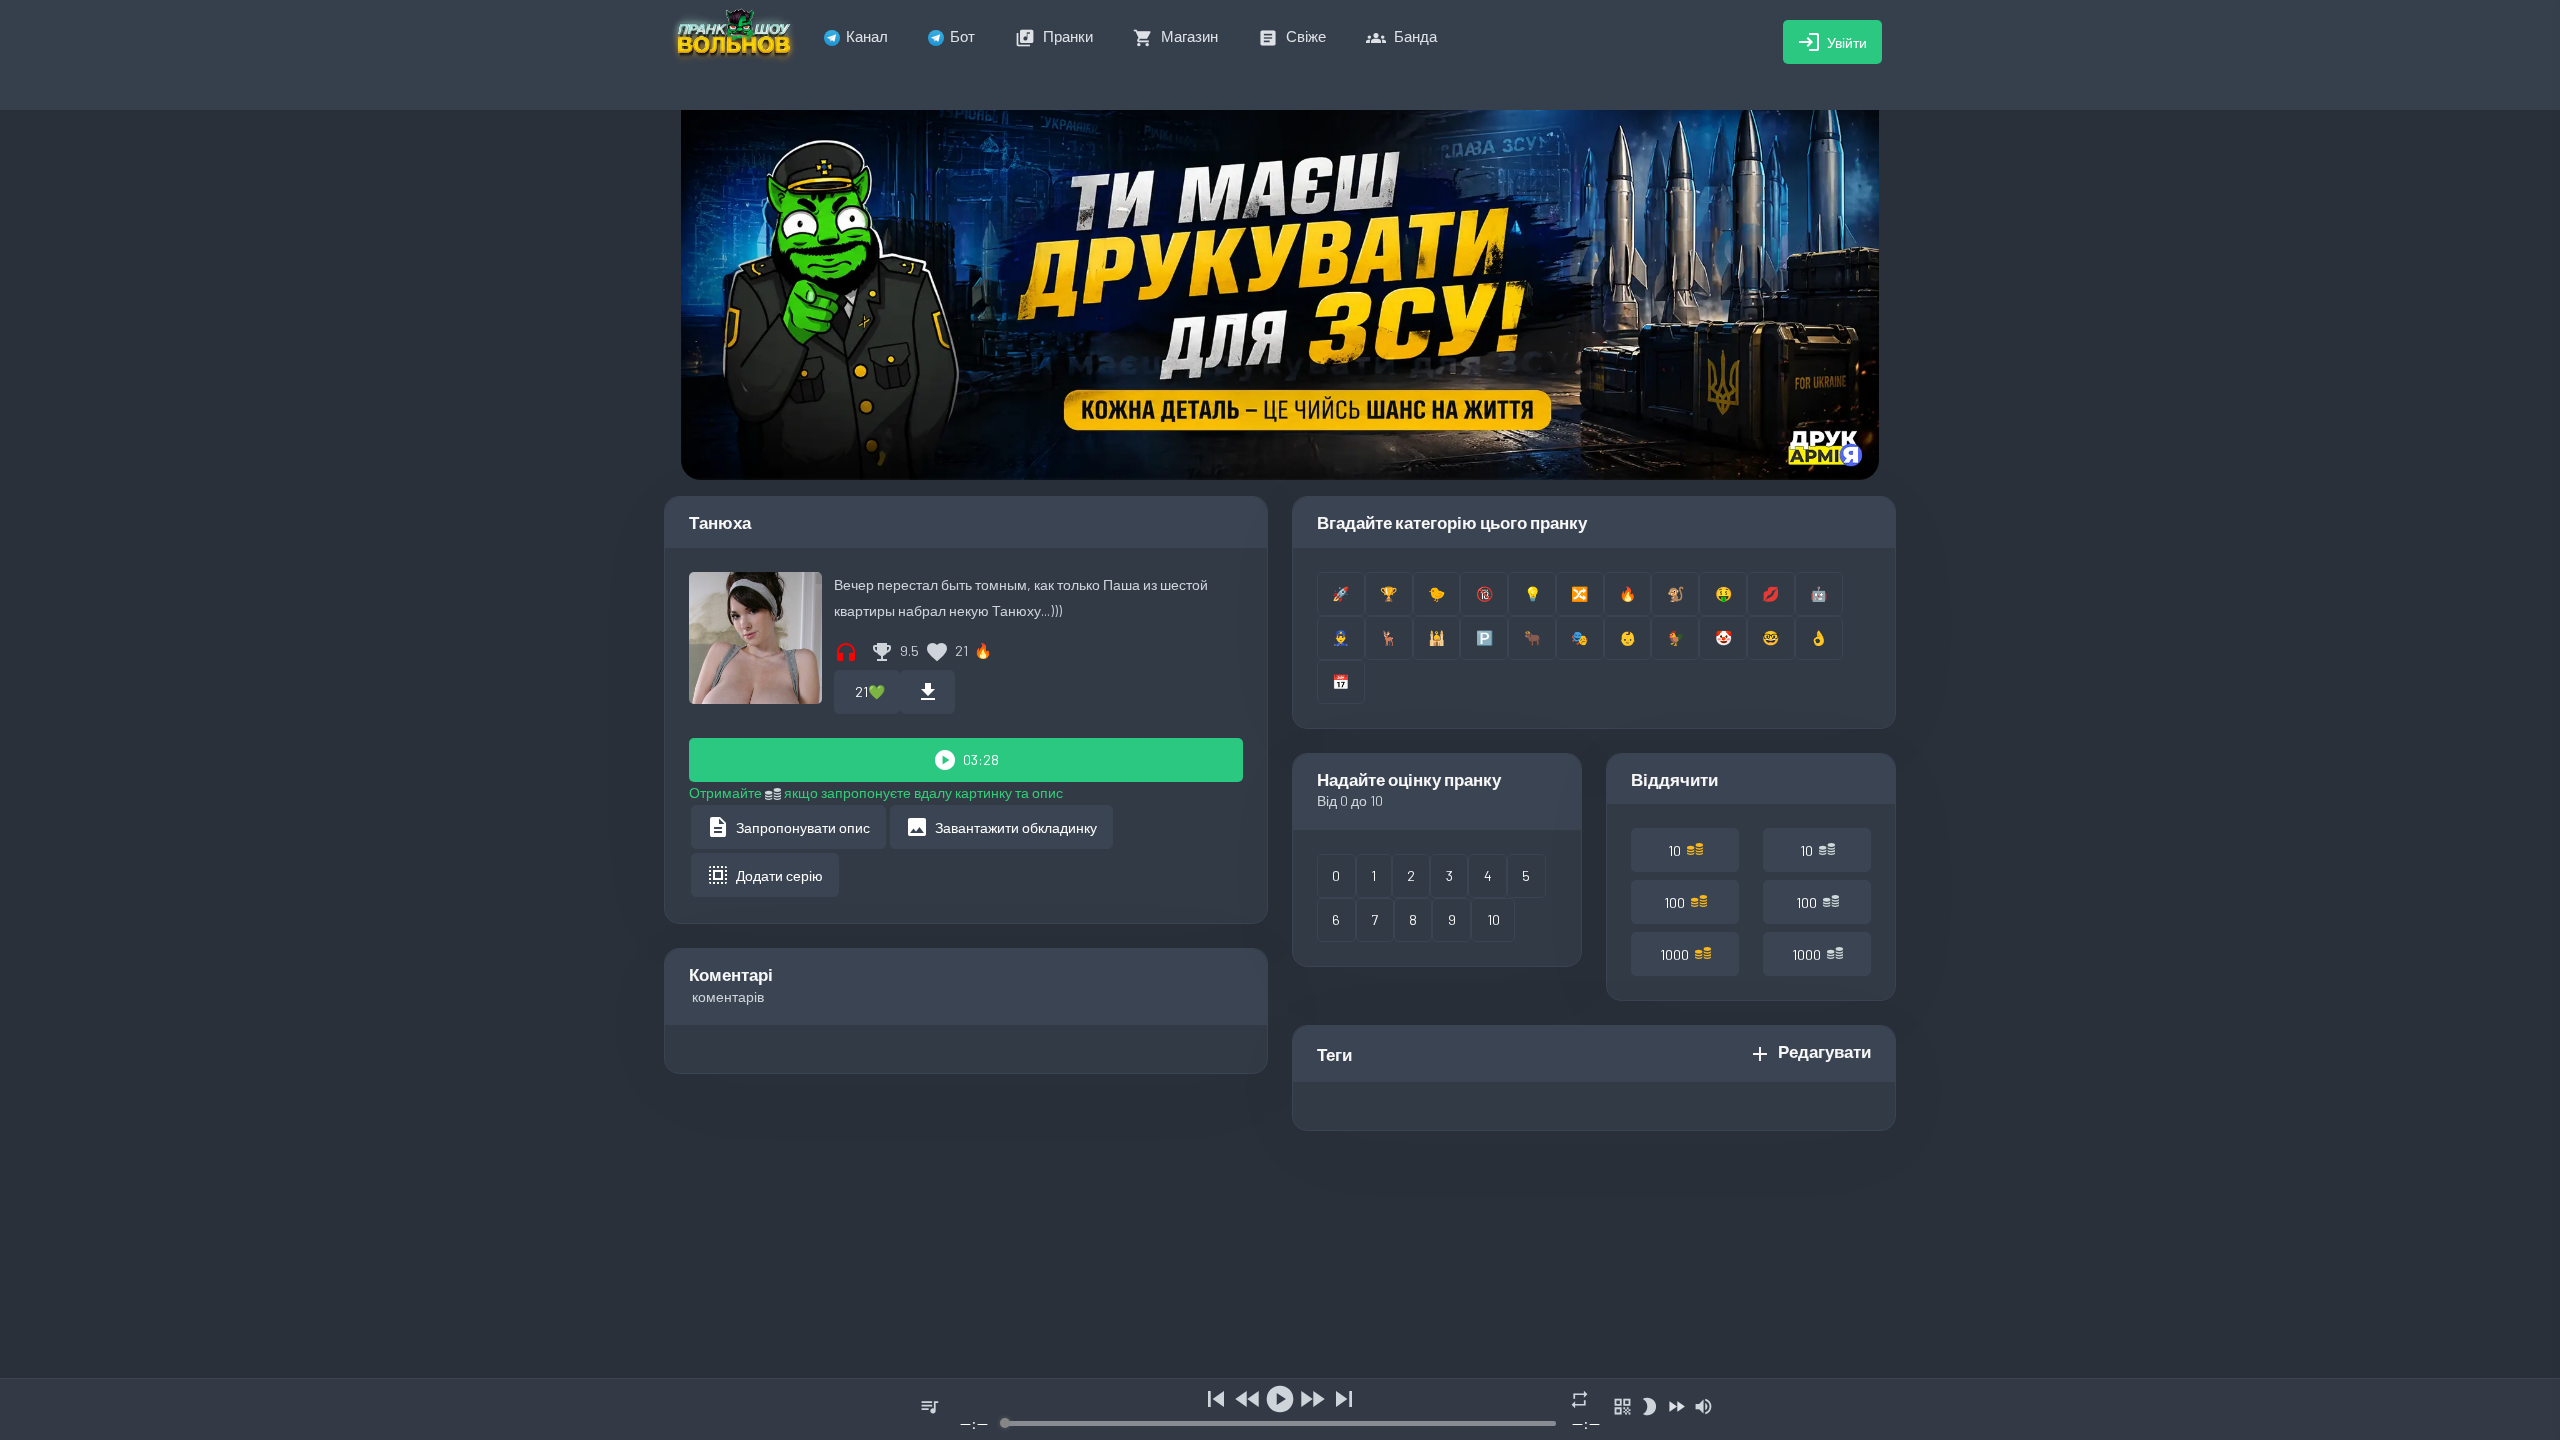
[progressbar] (1279, 1423)
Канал (867, 36)
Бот (962, 36)
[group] (1280, 1409)
